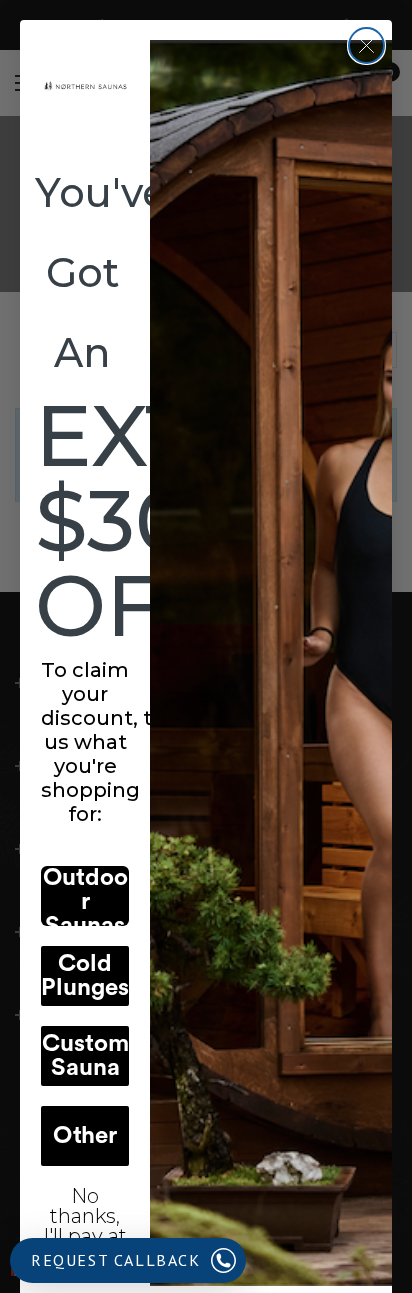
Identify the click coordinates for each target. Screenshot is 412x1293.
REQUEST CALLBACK (116, 1260)
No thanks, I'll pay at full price (85, 1211)
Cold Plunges (85, 976)
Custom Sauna (85, 1056)
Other (85, 1136)
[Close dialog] (366, 45)
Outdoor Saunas (85, 896)
